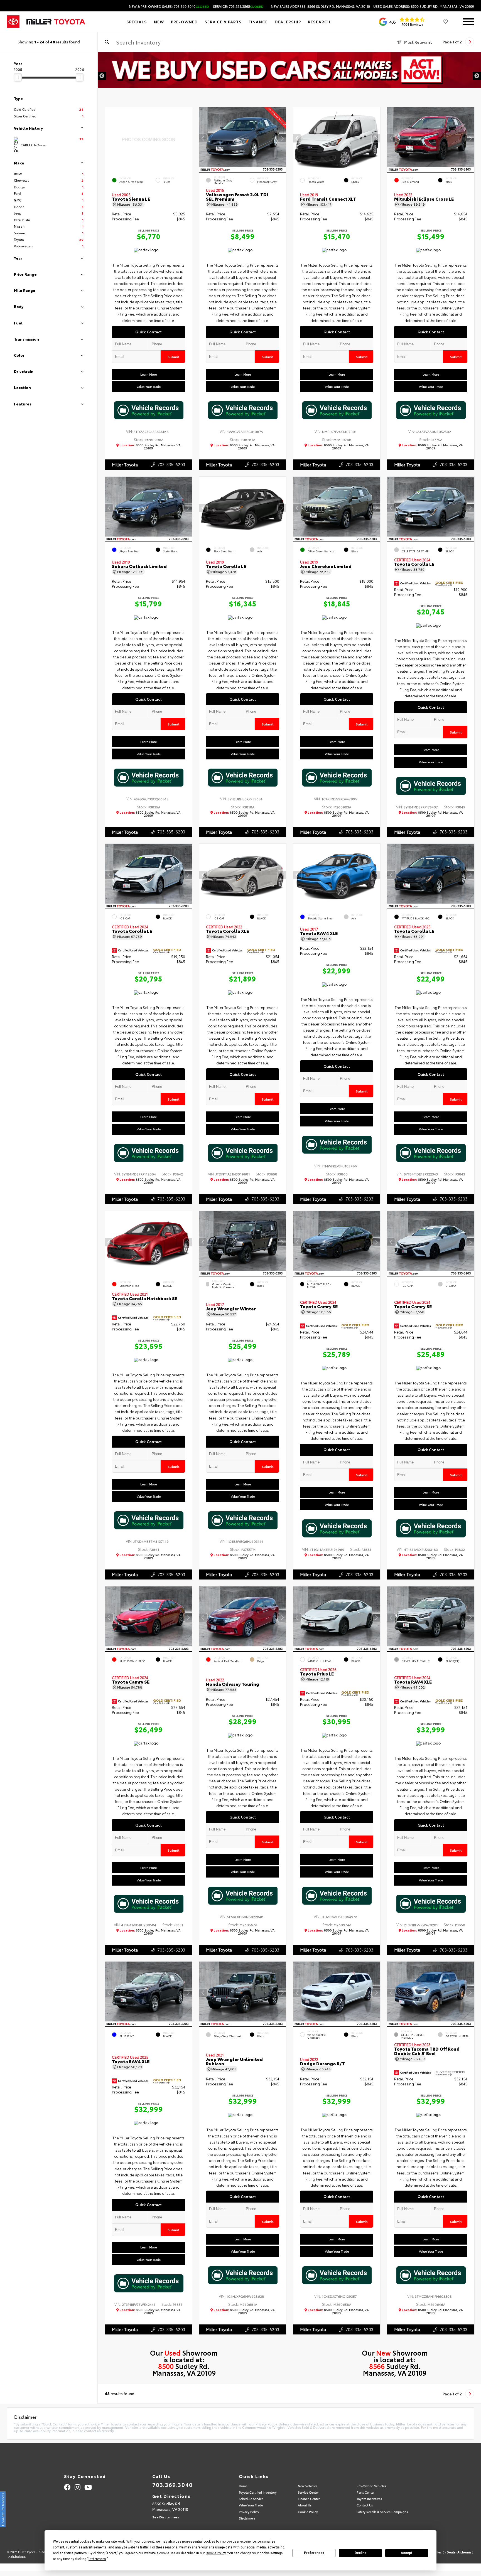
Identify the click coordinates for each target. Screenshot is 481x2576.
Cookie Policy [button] (216, 2553)
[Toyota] (13, 22)
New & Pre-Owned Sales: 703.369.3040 (169, 6)
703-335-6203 (171, 464)
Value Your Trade (149, 387)
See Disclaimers (166, 2517)
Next (477, 76)
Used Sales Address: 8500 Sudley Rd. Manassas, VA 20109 (424, 6)
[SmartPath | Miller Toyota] (289, 76)
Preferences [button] (97, 2559)
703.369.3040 (173, 2484)
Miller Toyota (125, 464)
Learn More (149, 374)
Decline (360, 2553)
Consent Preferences (3, 2509)
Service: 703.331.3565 (238, 6)
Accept (407, 2553)
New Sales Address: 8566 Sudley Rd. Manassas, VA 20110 (320, 6)
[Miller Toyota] (56, 22)
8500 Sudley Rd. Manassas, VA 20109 (150, 447)
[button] (282, 139)
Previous (102, 76)
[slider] (18, 77)
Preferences (314, 2553)
